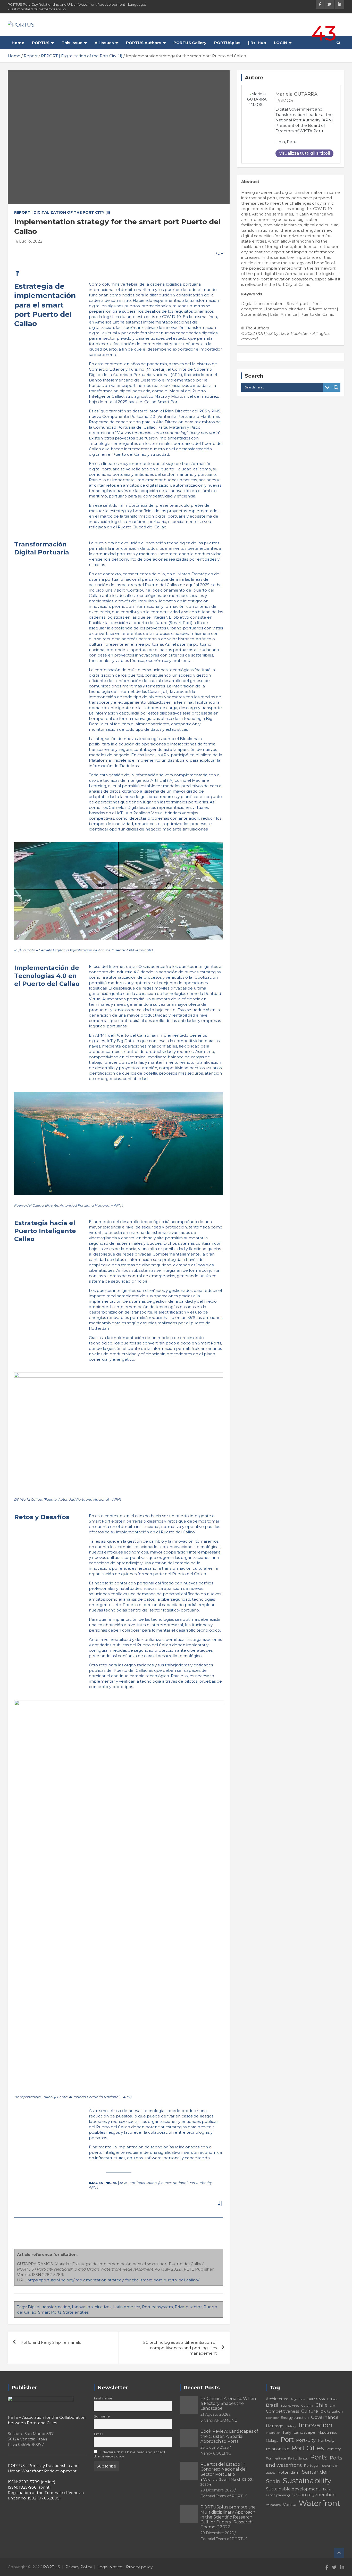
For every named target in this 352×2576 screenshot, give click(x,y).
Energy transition (295, 2418)
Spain (273, 2481)
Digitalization (332, 2411)
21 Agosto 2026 (214, 2414)
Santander (315, 2472)
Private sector (188, 2307)
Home (18, 43)
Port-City (306, 2440)
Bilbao (332, 2399)
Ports (319, 2457)
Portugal (311, 2466)
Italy (287, 2432)
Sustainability (307, 2481)
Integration (273, 2433)
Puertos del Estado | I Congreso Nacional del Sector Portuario (227, 2474)
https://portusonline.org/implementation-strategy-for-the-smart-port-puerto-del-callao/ (113, 2280)
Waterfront (320, 2503)
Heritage (275, 2426)
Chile (321, 2405)
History (291, 2426)
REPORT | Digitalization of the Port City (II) (62, 212)
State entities (76, 2312)
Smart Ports (50, 2312)
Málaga (272, 2440)
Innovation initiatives (92, 2307)
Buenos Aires (290, 2406)
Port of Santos (298, 2458)
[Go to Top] (339, 2553)
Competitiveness (282, 2411)
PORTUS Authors (144, 43)
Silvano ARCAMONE (219, 2420)
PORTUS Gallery (190, 43)
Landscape (304, 2432)
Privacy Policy (79, 2567)
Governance (325, 2417)
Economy (272, 2418)
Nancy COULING (216, 2453)
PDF (218, 253)
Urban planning (278, 2495)
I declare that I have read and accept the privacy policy (130, 2454)
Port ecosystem (157, 2307)
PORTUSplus (227, 43)
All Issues (104, 43)
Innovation (316, 2425)
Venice (290, 2504)
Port (287, 2440)
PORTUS (41, 43)
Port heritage (276, 2458)
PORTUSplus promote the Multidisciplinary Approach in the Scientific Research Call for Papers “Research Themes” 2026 (228, 2517)
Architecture (277, 2399)
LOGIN (280, 43)
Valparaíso (273, 2505)
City (332, 2406)
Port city (333, 2449)
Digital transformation (49, 2307)
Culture (310, 2411)
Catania (307, 2405)
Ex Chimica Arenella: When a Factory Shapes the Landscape (228, 2403)
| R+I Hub (257, 43)
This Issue (72, 43)
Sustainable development (293, 2489)
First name (103, 2398)
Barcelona (316, 2399)
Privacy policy (139, 2567)
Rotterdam (288, 2472)
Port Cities (308, 2448)
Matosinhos (327, 2432)
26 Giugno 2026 (215, 2447)
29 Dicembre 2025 (217, 2490)
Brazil (272, 2405)
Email (98, 2434)
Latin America (127, 2307)
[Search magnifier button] (336, 387)
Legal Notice (110, 2567)
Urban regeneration (314, 2495)
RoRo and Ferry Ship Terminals (51, 2342)
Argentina (298, 2399)
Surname (102, 2416)
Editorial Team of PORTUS (224, 2496)
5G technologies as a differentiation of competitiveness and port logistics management (180, 2348)
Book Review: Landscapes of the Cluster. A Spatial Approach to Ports (229, 2436)
